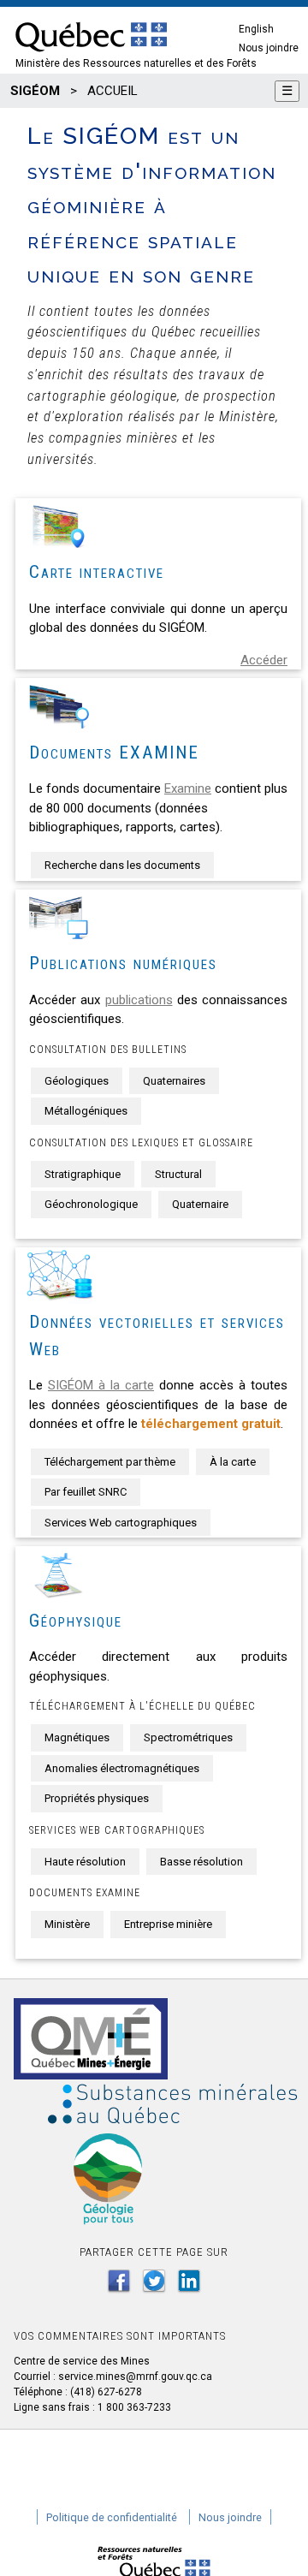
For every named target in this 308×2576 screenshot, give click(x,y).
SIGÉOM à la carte (101, 1385)
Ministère (67, 1924)
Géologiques (77, 1081)
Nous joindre (269, 48)
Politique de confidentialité (112, 2517)
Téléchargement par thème (110, 1462)
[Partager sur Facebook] (119, 2281)
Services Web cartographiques (121, 1523)
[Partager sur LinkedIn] (189, 2281)
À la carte (233, 1462)
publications (139, 1000)
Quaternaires (174, 1081)
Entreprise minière (168, 1924)
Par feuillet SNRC (86, 1492)
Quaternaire (200, 1204)
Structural (178, 1174)
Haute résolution (85, 1862)
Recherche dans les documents (122, 865)
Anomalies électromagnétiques (122, 1768)
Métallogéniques (86, 1111)
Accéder (264, 660)
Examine (188, 788)
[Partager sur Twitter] (154, 2281)
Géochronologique (91, 1204)
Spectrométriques (188, 1737)
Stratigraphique (83, 1174)
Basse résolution (201, 1862)
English (256, 29)
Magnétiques (77, 1737)
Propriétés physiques (97, 1798)
